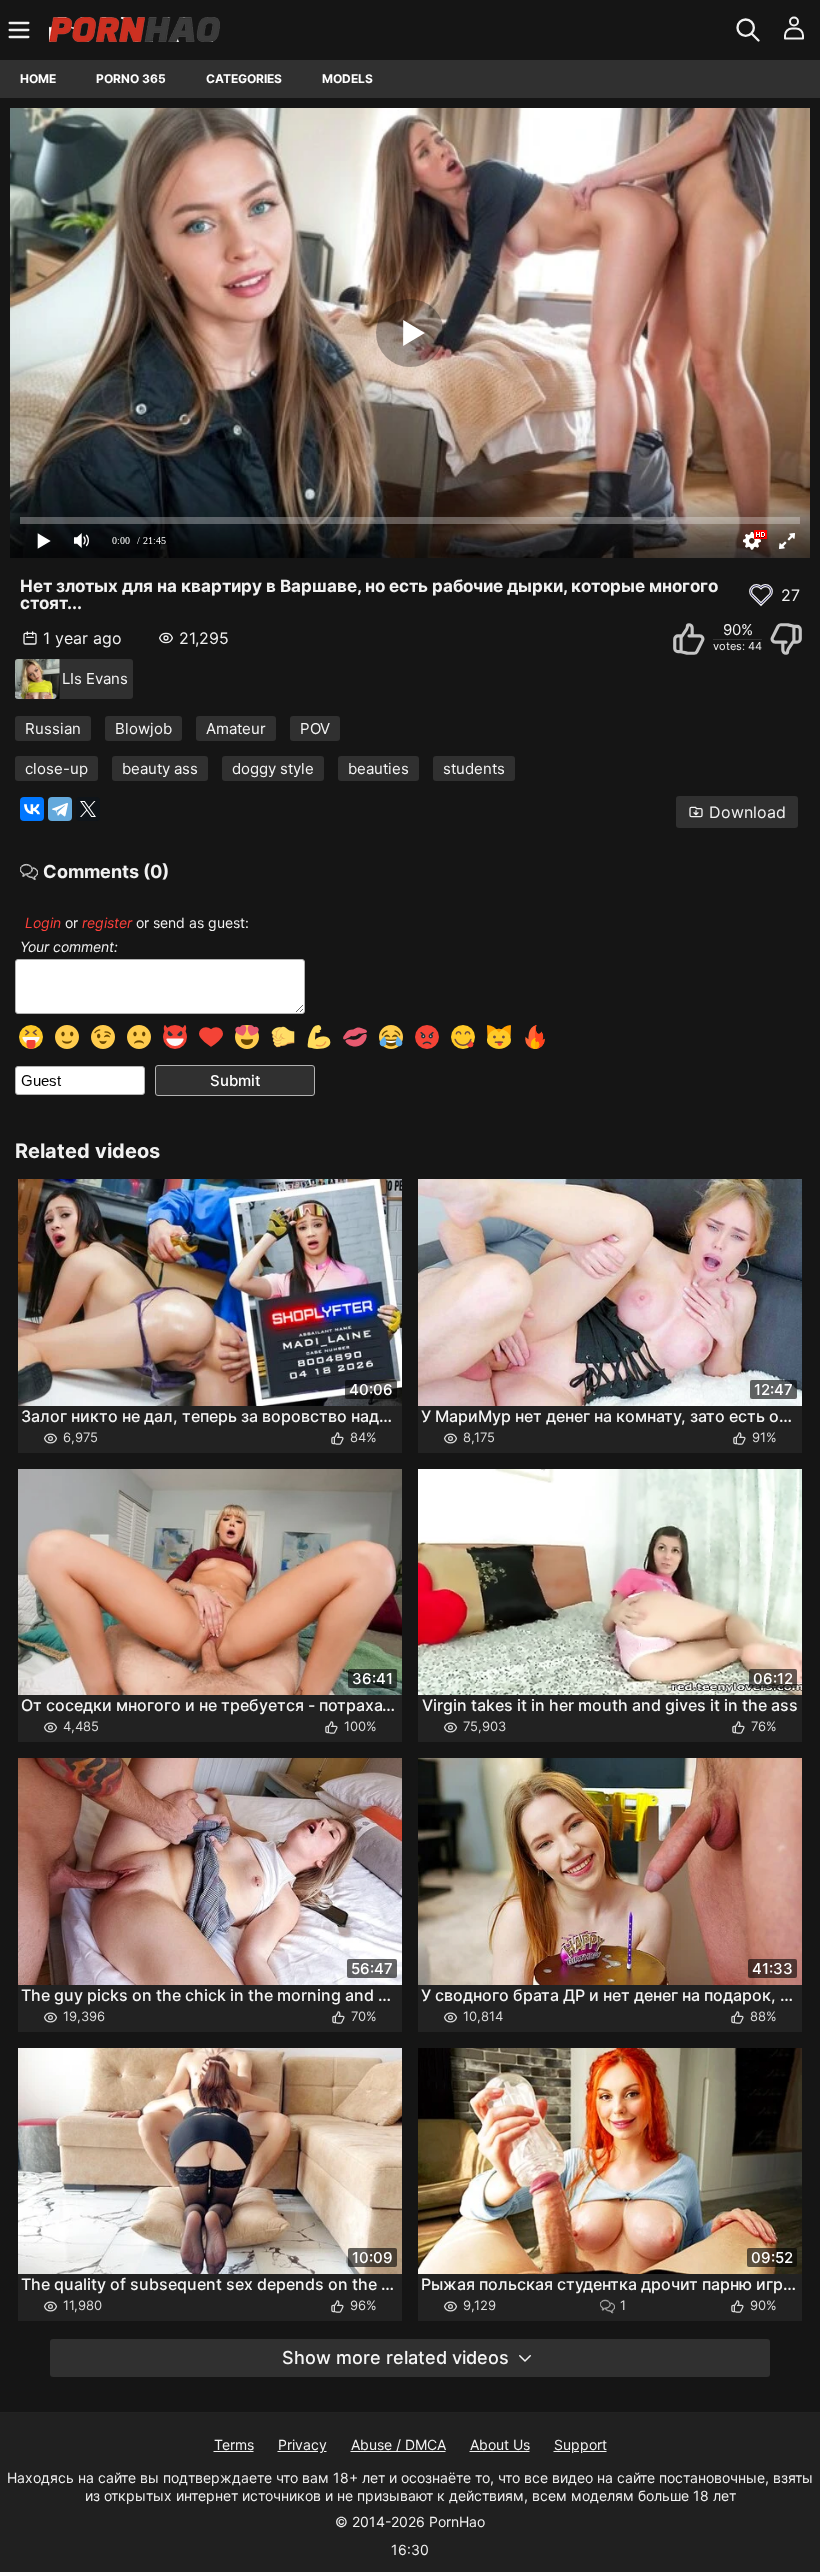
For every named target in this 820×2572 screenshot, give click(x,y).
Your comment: (69, 947)
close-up (56, 768)
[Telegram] (60, 809)
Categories (244, 78)
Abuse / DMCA (398, 2444)
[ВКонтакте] (32, 809)
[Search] (750, 30)
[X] (88, 809)
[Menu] (21, 30)
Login (43, 922)
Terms (234, 2444)
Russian (53, 728)
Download (747, 812)
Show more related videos (395, 2357)
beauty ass (160, 768)
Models (347, 78)
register (107, 922)
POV (315, 728)
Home (38, 78)
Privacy (302, 2444)
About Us (500, 2444)
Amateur (236, 728)
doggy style (273, 768)
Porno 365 (131, 78)
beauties (378, 768)
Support (580, 2444)
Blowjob (143, 728)
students (474, 768)
